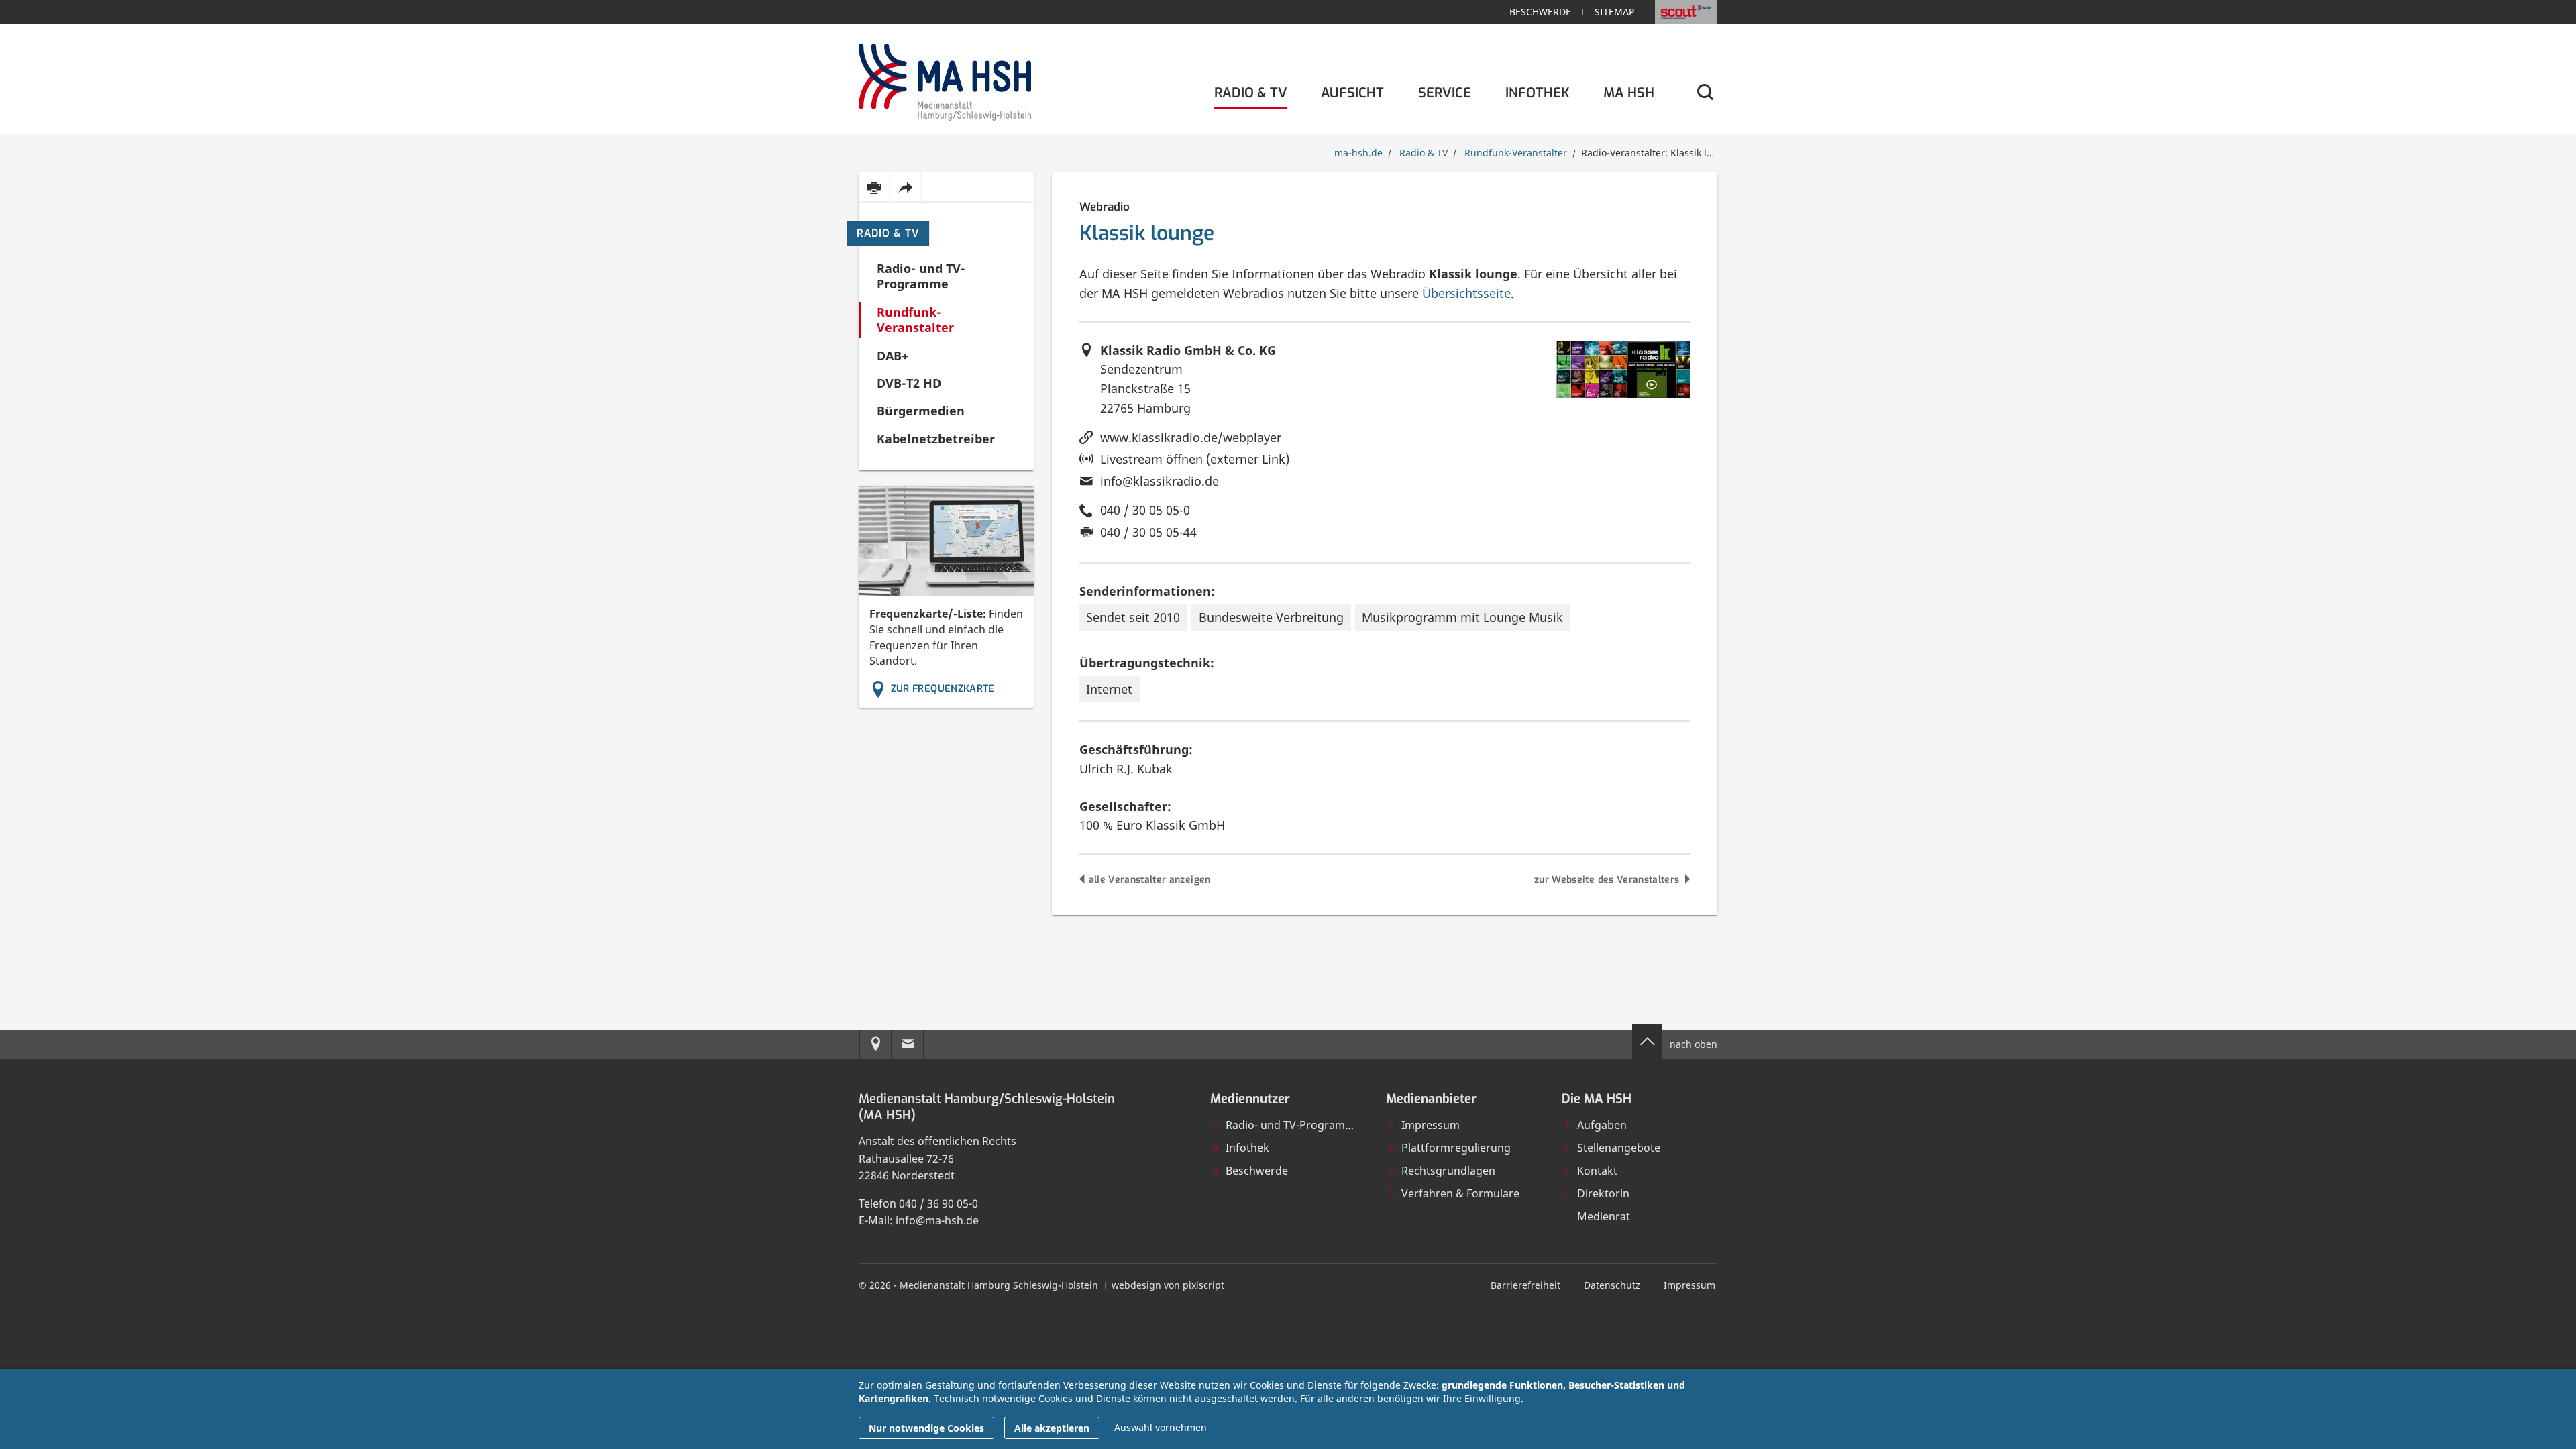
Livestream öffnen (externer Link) (1195, 459)
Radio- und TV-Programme (1293, 1125)
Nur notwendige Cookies (926, 1428)
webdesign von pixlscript (1168, 1285)
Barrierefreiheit (1525, 1285)
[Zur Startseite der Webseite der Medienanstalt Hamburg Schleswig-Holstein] (945, 79)
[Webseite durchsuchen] (1704, 93)
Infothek (1247, 1148)
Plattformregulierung (1456, 1148)
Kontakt (1597, 1171)
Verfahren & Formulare (1460, 1193)
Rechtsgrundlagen (1448, 1171)
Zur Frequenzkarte (943, 689)
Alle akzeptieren (1052, 1428)
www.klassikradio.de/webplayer (1191, 437)
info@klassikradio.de (1160, 481)
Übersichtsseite (1466, 293)
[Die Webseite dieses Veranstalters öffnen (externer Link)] (1623, 371)
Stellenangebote (1619, 1148)
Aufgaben (1602, 1125)
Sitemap (1614, 12)
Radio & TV (888, 233)
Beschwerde (1540, 12)
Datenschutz (1612, 1285)
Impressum (1431, 1125)
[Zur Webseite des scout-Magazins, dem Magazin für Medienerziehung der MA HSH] (1686, 12)
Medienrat (1604, 1216)
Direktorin (1603, 1193)
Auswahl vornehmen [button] (1161, 1427)
